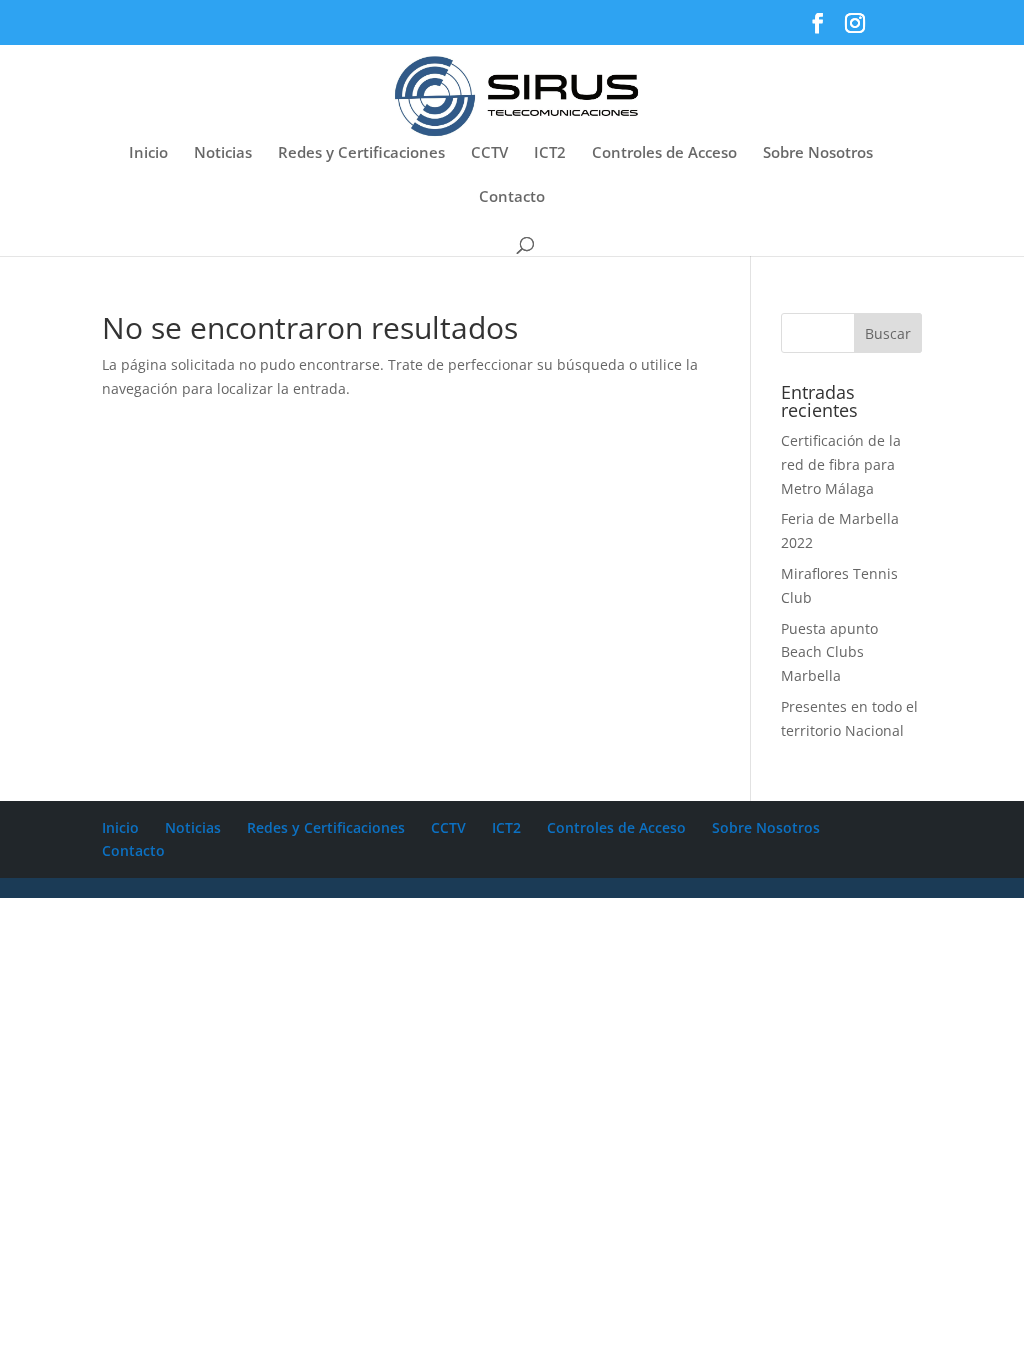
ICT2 (550, 153)
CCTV (489, 153)
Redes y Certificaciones (361, 153)
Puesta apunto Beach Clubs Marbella (829, 652)
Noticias (223, 153)
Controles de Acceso (664, 153)
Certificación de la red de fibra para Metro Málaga (841, 464)
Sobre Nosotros (818, 153)
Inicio (148, 153)
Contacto (512, 197)
